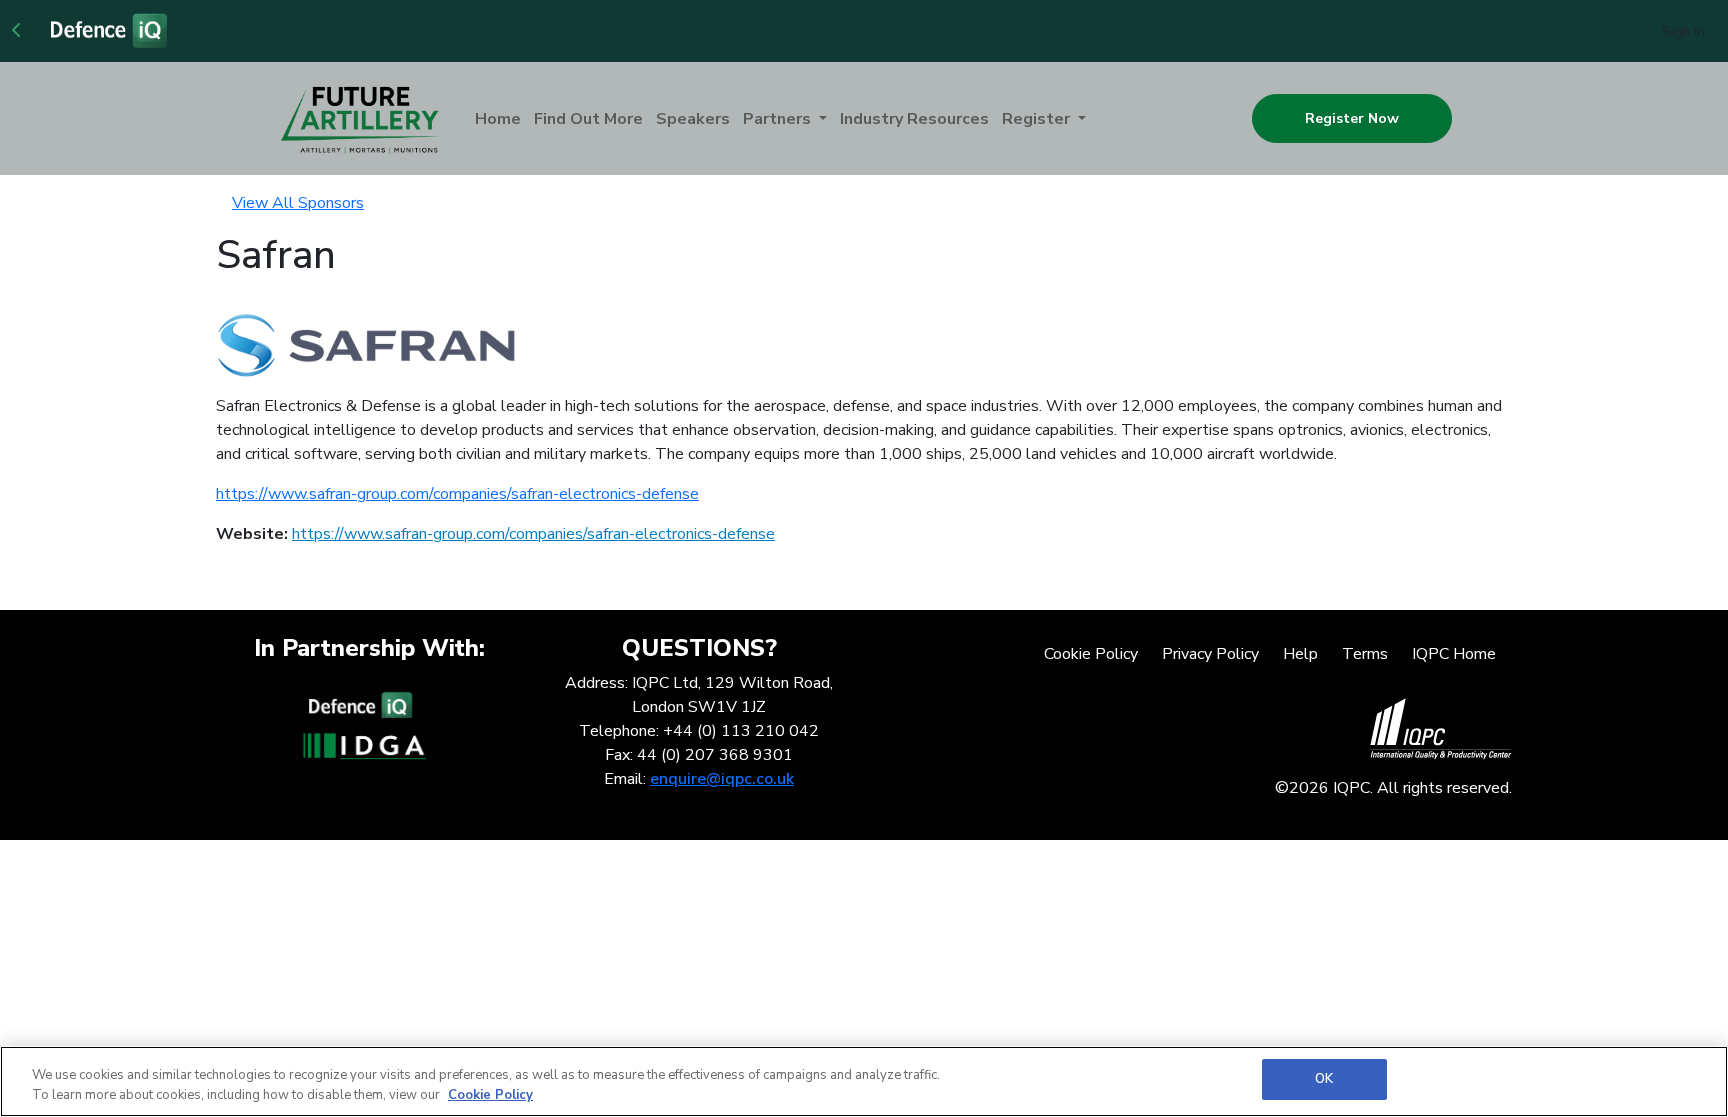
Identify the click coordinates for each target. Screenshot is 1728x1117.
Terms (1365, 654)
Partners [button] (779, 119)
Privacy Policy (1210, 654)
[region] (864, 1081)
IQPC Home (1454, 654)
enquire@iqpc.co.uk (722, 779)
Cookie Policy (1091, 654)
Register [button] (1038, 119)
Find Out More (588, 119)
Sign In (1683, 31)
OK (1324, 1079)
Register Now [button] (1352, 118)
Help (1300, 654)
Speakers (693, 119)
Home (498, 119)
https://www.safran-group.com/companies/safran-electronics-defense (457, 494)
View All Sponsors (298, 203)
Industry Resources (914, 119)
